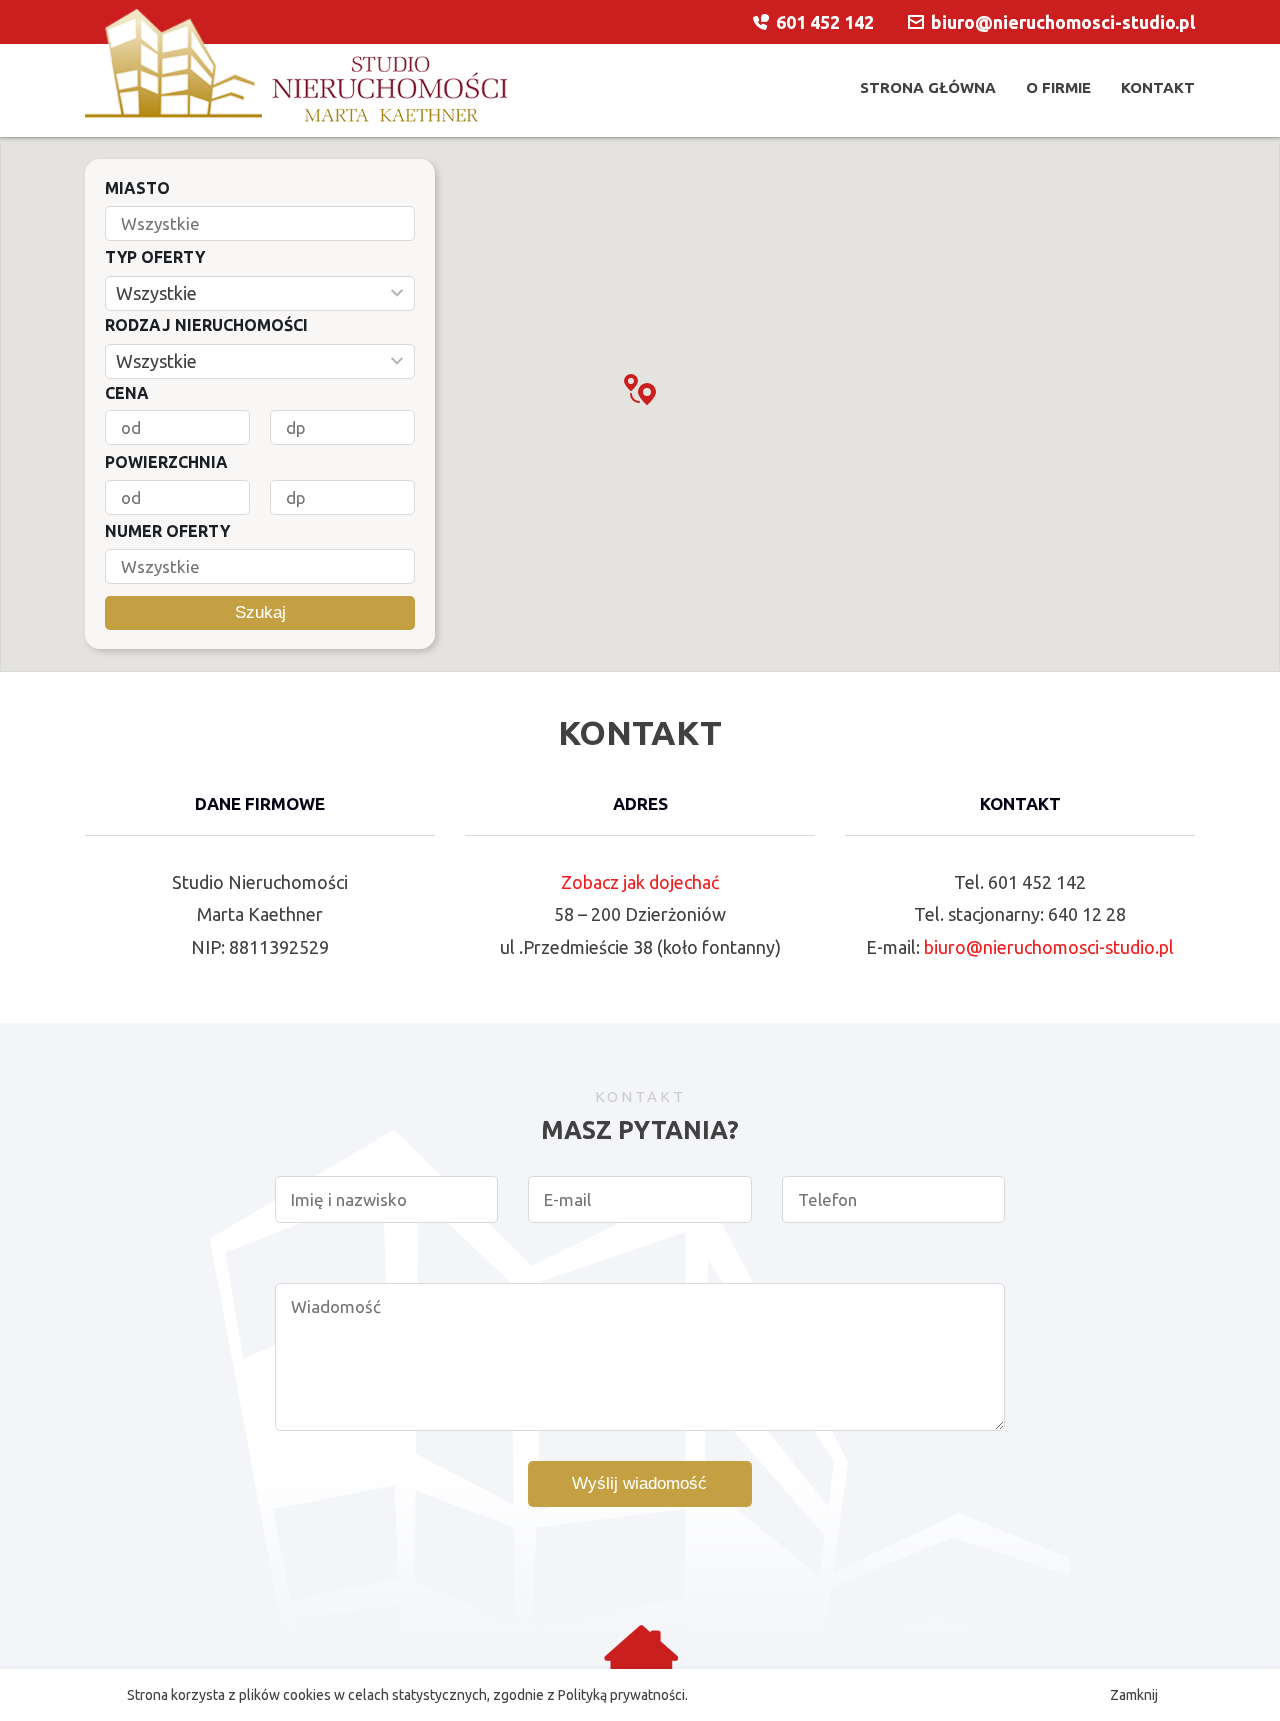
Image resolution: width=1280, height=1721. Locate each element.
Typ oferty (155, 257)
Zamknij (1134, 1695)
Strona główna (928, 87)
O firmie (1058, 87)
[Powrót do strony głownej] (296, 65)
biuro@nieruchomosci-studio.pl (1049, 947)
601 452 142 (825, 22)
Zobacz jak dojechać (640, 882)
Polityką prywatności (621, 1695)
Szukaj (260, 612)
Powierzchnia (166, 462)
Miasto (137, 188)
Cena (127, 393)
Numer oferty (167, 531)
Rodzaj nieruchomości (206, 325)
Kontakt (1158, 87)
